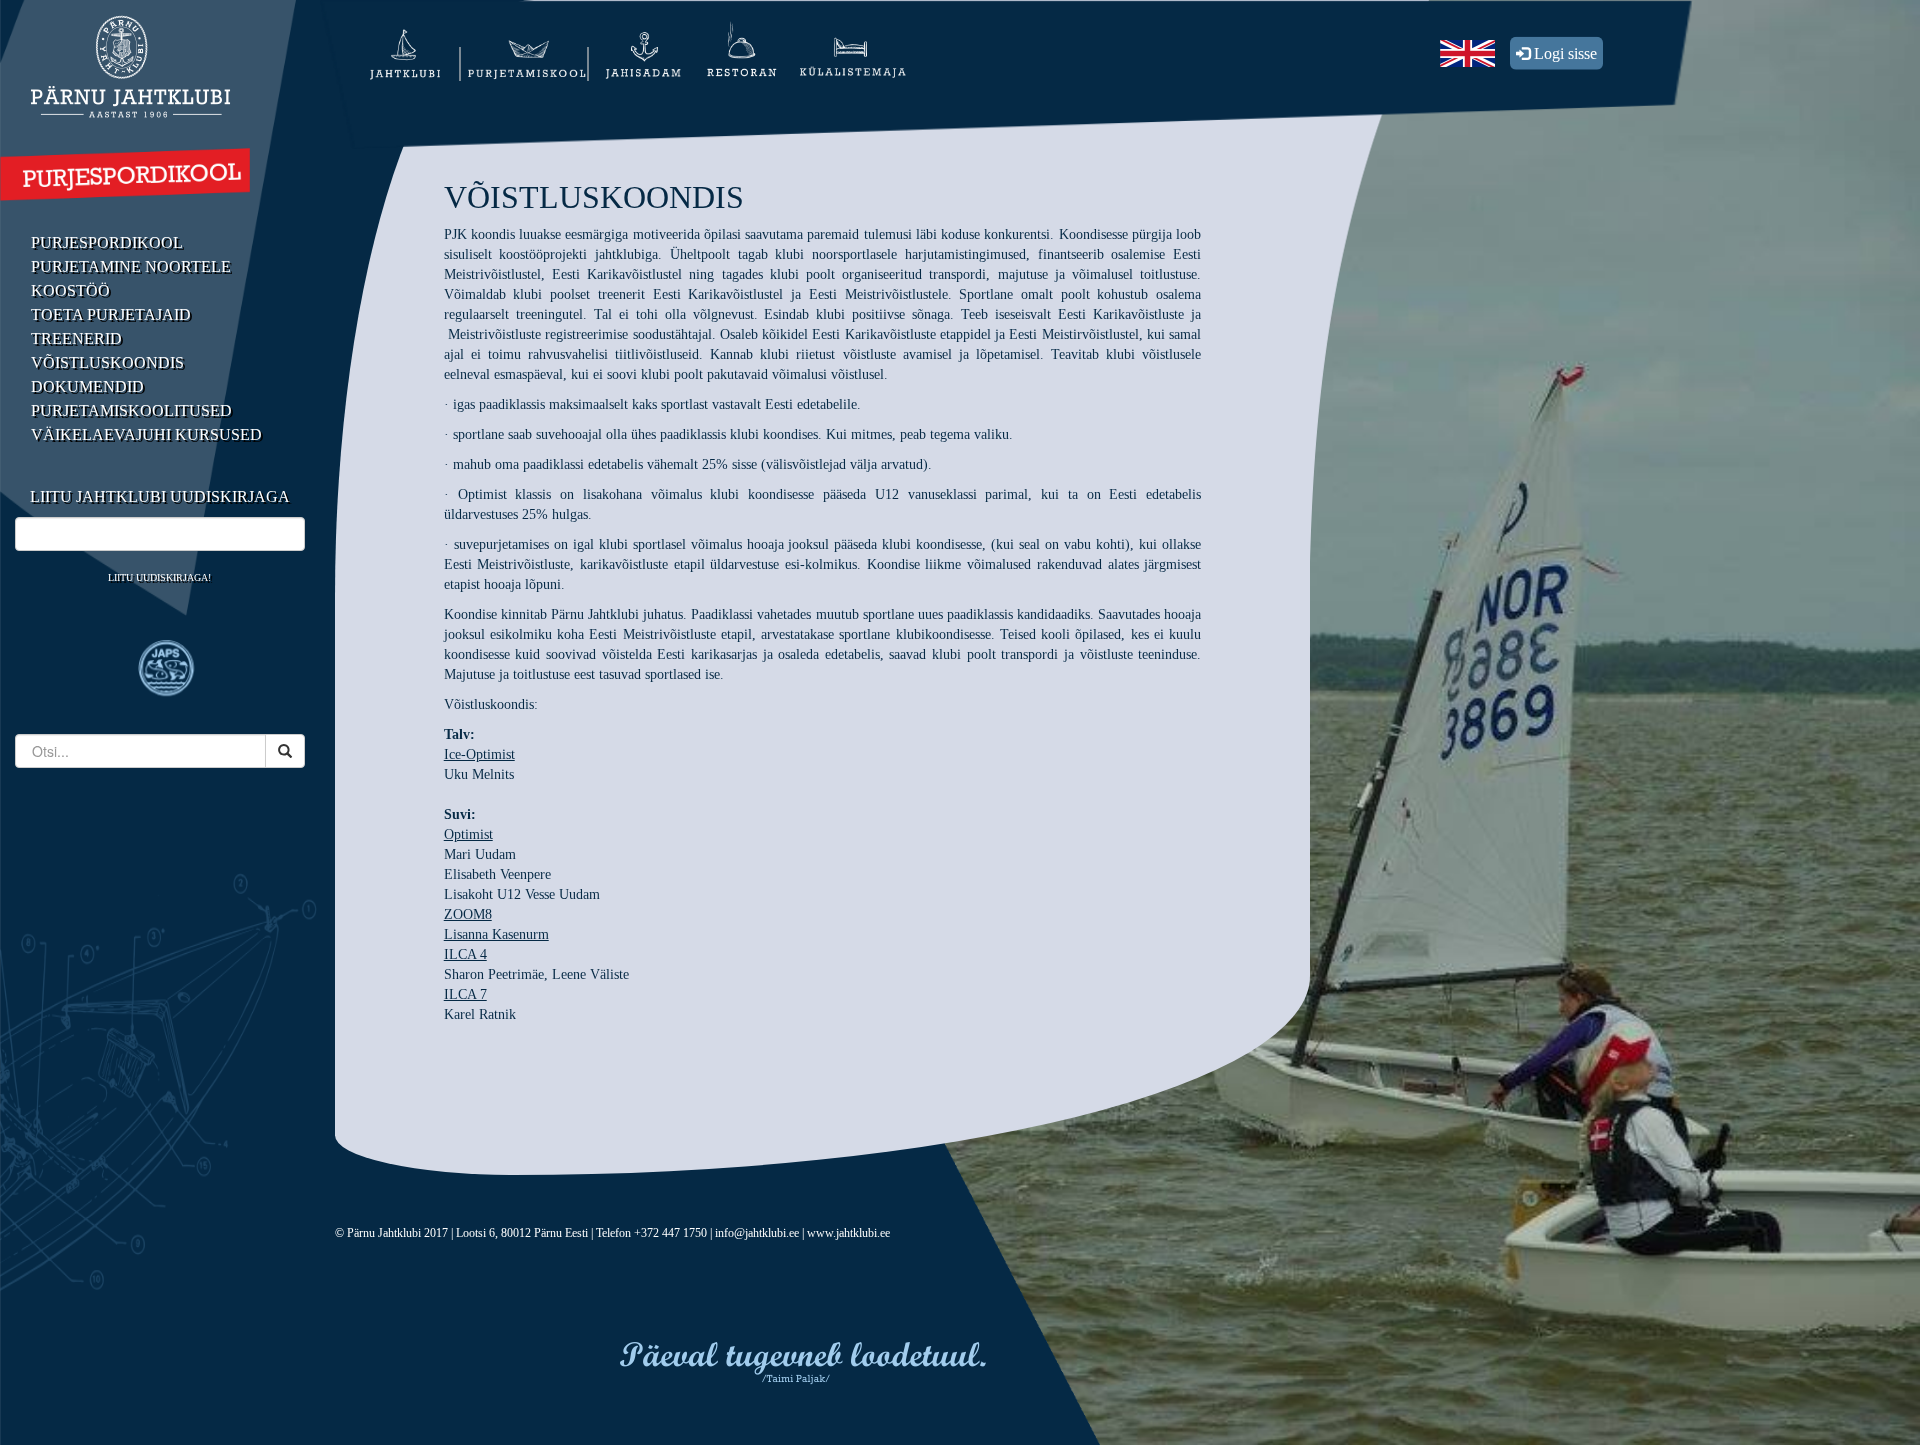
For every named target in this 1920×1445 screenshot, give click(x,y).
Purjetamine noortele (131, 266)
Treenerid (76, 338)
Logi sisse (1563, 53)
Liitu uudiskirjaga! (159, 577)
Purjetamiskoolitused (131, 410)
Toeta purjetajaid (111, 314)
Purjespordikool (107, 242)
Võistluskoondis (107, 362)
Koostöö (70, 290)
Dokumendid (87, 386)
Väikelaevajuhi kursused (146, 434)
